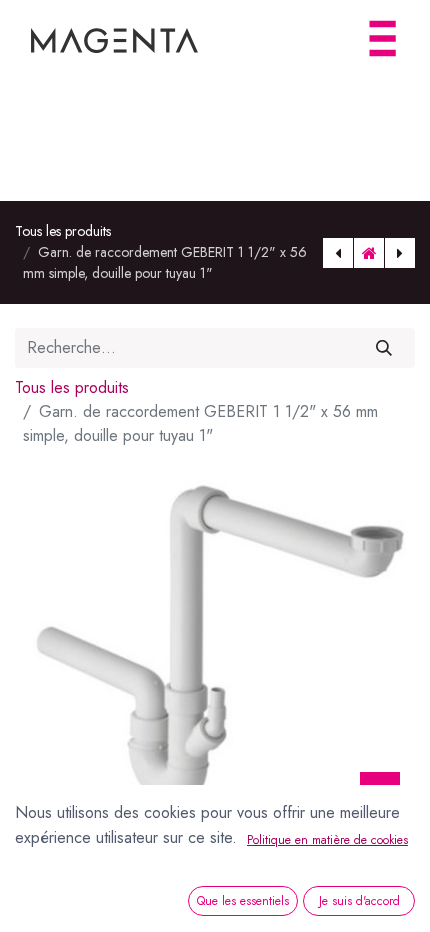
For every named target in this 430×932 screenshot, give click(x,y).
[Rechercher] (384, 348)
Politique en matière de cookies (327, 840)
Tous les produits (63, 231)
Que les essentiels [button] (243, 901)
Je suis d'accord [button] (359, 901)
